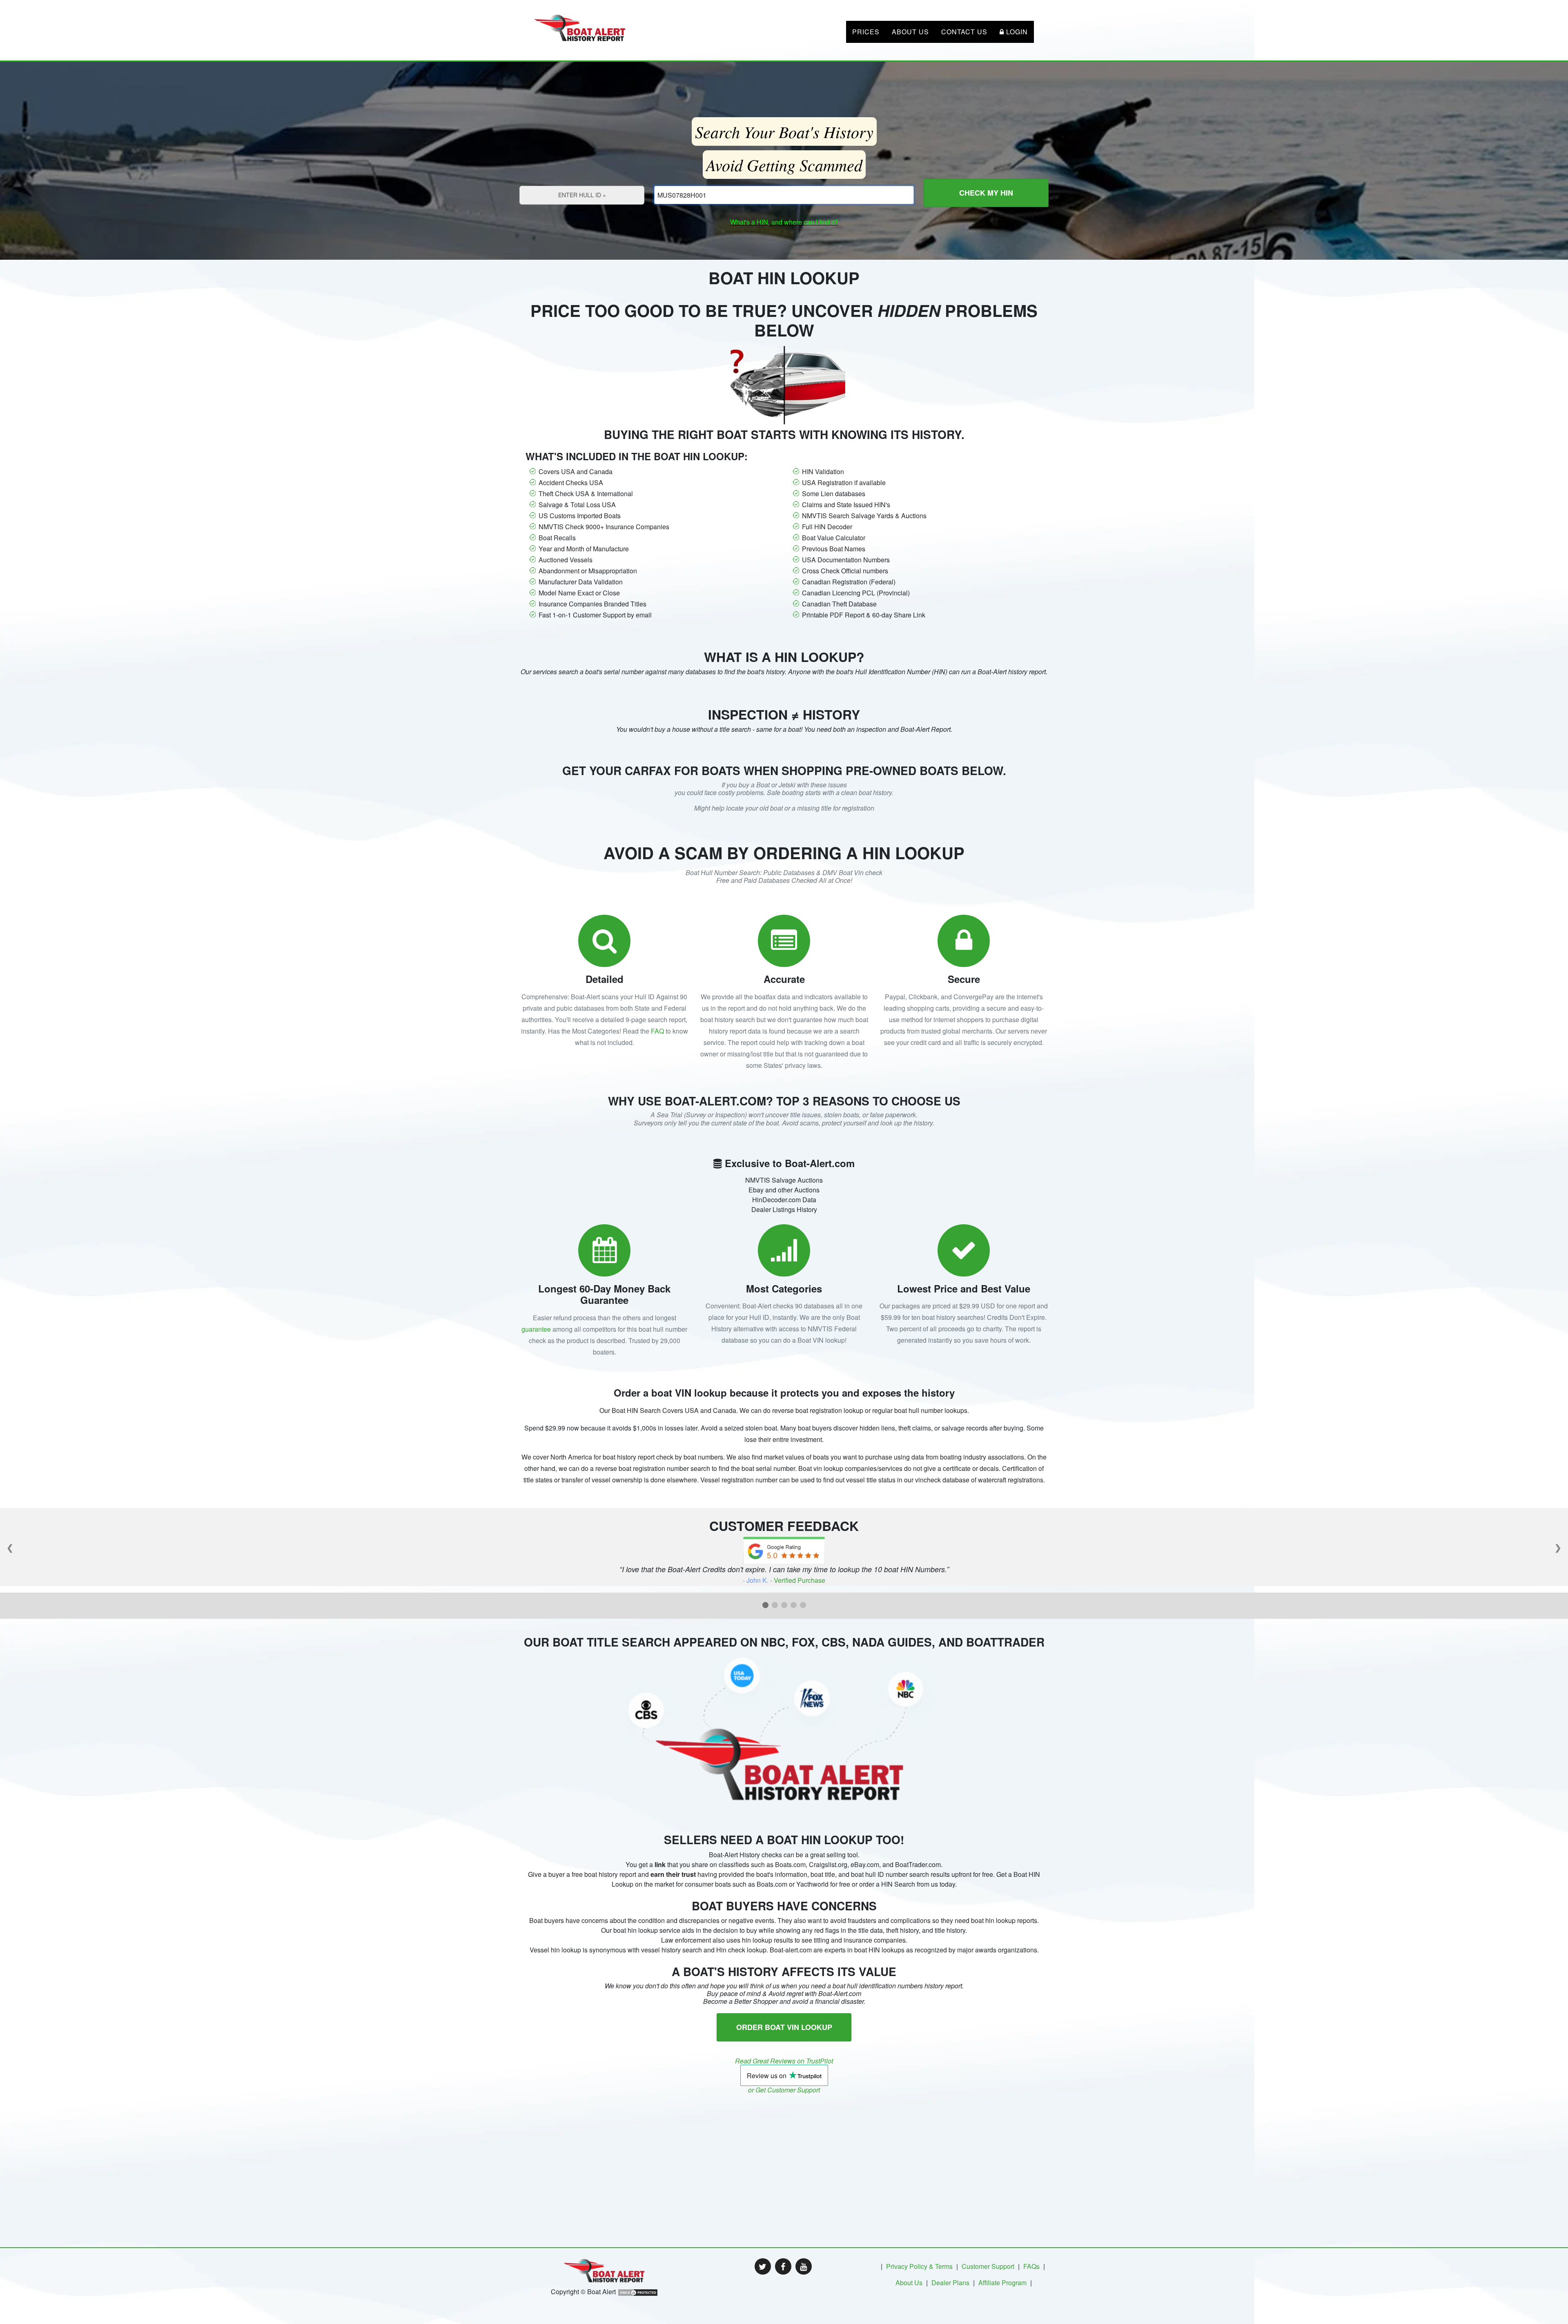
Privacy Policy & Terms (919, 2266)
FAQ (657, 1031)
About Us (910, 32)
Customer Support (988, 2266)
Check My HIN (986, 193)
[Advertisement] (784, 2151)
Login (1016, 32)
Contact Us (964, 32)
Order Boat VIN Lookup (784, 2027)
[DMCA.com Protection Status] (638, 2292)
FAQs (1031, 2266)
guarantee (536, 1329)
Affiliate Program (1002, 2283)
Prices (866, 32)
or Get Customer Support (784, 2090)
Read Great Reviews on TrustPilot (784, 2061)
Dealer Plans (950, 2283)
